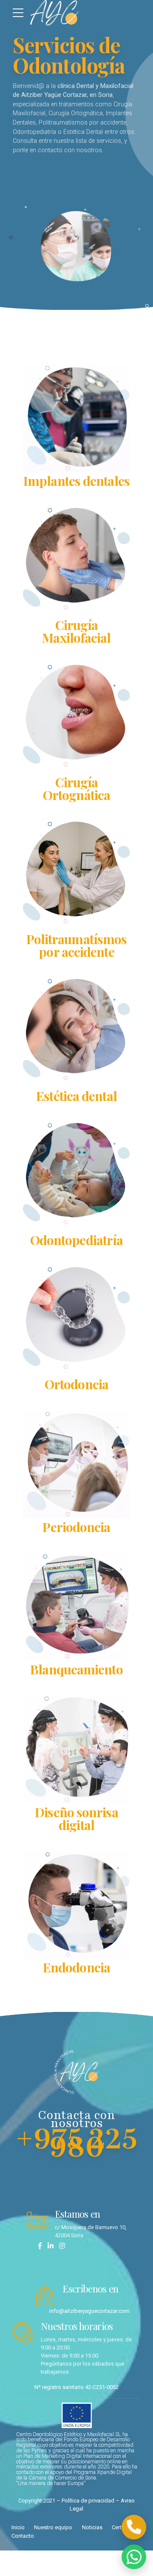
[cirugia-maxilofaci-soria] (76, 559)
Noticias (92, 2527)
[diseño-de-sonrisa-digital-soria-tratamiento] (76, 1750)
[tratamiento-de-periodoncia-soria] (76, 1465)
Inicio (18, 2527)
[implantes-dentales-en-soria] (76, 418)
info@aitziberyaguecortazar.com (89, 2311)
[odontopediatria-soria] (76, 1174)
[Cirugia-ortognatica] (76, 716)
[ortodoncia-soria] (76, 1318)
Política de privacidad (88, 2501)
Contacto (23, 2536)
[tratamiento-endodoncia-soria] (76, 1905)
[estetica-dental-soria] (76, 1030)
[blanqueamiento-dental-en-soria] (76, 1607)
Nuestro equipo (53, 2527)
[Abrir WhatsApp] (134, 2557)
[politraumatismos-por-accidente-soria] (76, 872)
